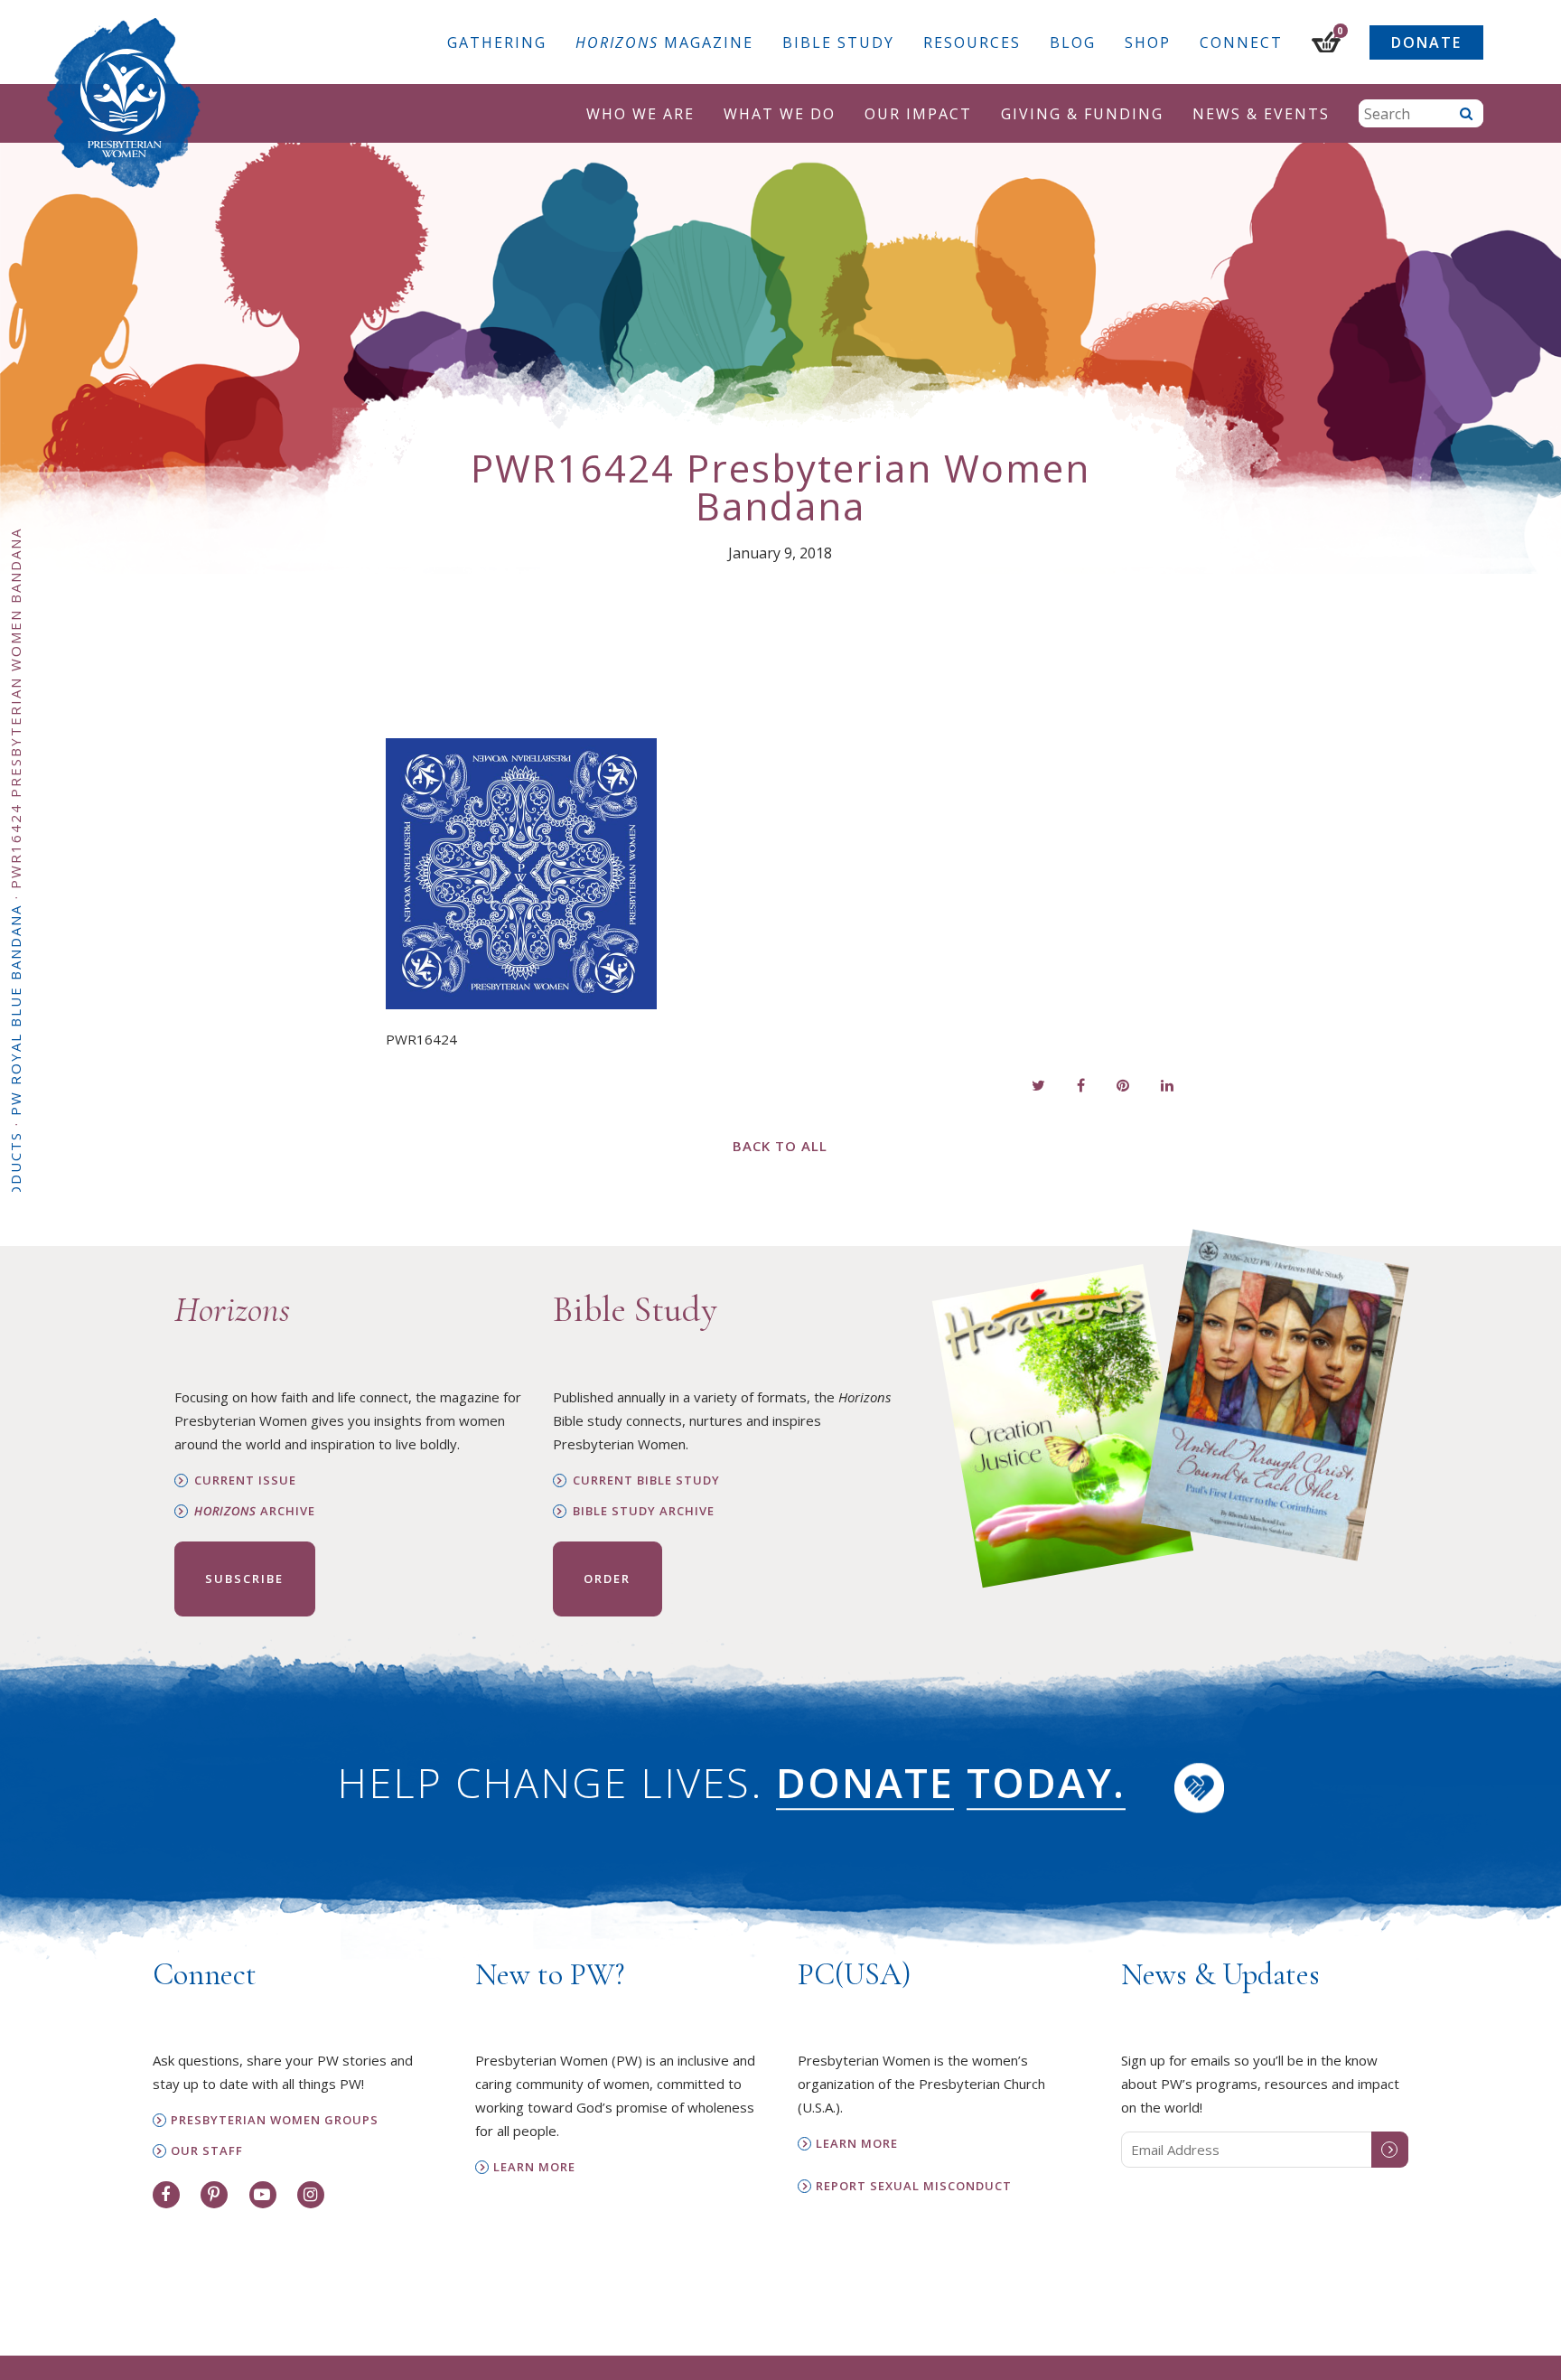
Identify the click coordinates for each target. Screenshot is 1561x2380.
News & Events (1261, 114)
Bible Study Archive (644, 1511)
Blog (1073, 42)
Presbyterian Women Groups (275, 2120)
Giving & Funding (1082, 114)
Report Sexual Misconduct (914, 2186)
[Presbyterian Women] (124, 103)
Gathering (497, 42)
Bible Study (838, 42)
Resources (972, 42)
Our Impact (918, 114)
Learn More (534, 2167)
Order (607, 1579)
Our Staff (207, 2151)
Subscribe (244, 1579)
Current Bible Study (646, 1480)
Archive (255, 1511)
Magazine (664, 42)
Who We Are (640, 114)
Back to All (780, 1146)
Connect (1241, 42)
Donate (1426, 42)
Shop (1148, 42)
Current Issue (245, 1480)
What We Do (780, 114)
